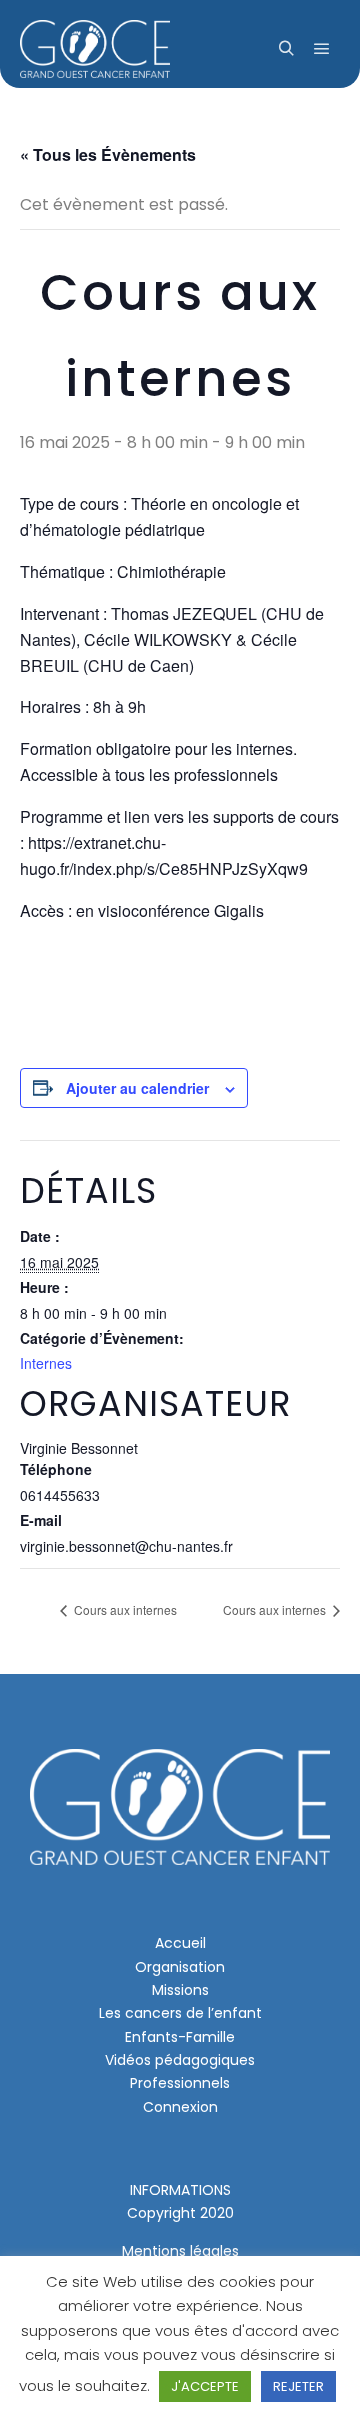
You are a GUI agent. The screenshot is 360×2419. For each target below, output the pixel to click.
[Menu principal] (322, 49)
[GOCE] (95, 49)
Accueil (180, 1943)
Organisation (180, 1967)
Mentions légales (180, 2251)
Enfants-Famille (180, 2037)
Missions (180, 1990)
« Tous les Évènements (108, 154)
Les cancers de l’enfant (180, 2013)
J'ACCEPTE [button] (205, 2386)
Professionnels (180, 2083)
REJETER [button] (298, 2386)
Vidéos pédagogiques (180, 2060)
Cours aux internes (124, 1609)
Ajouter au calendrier (137, 1088)
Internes (46, 1363)
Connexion (180, 2107)
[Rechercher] (286, 49)
